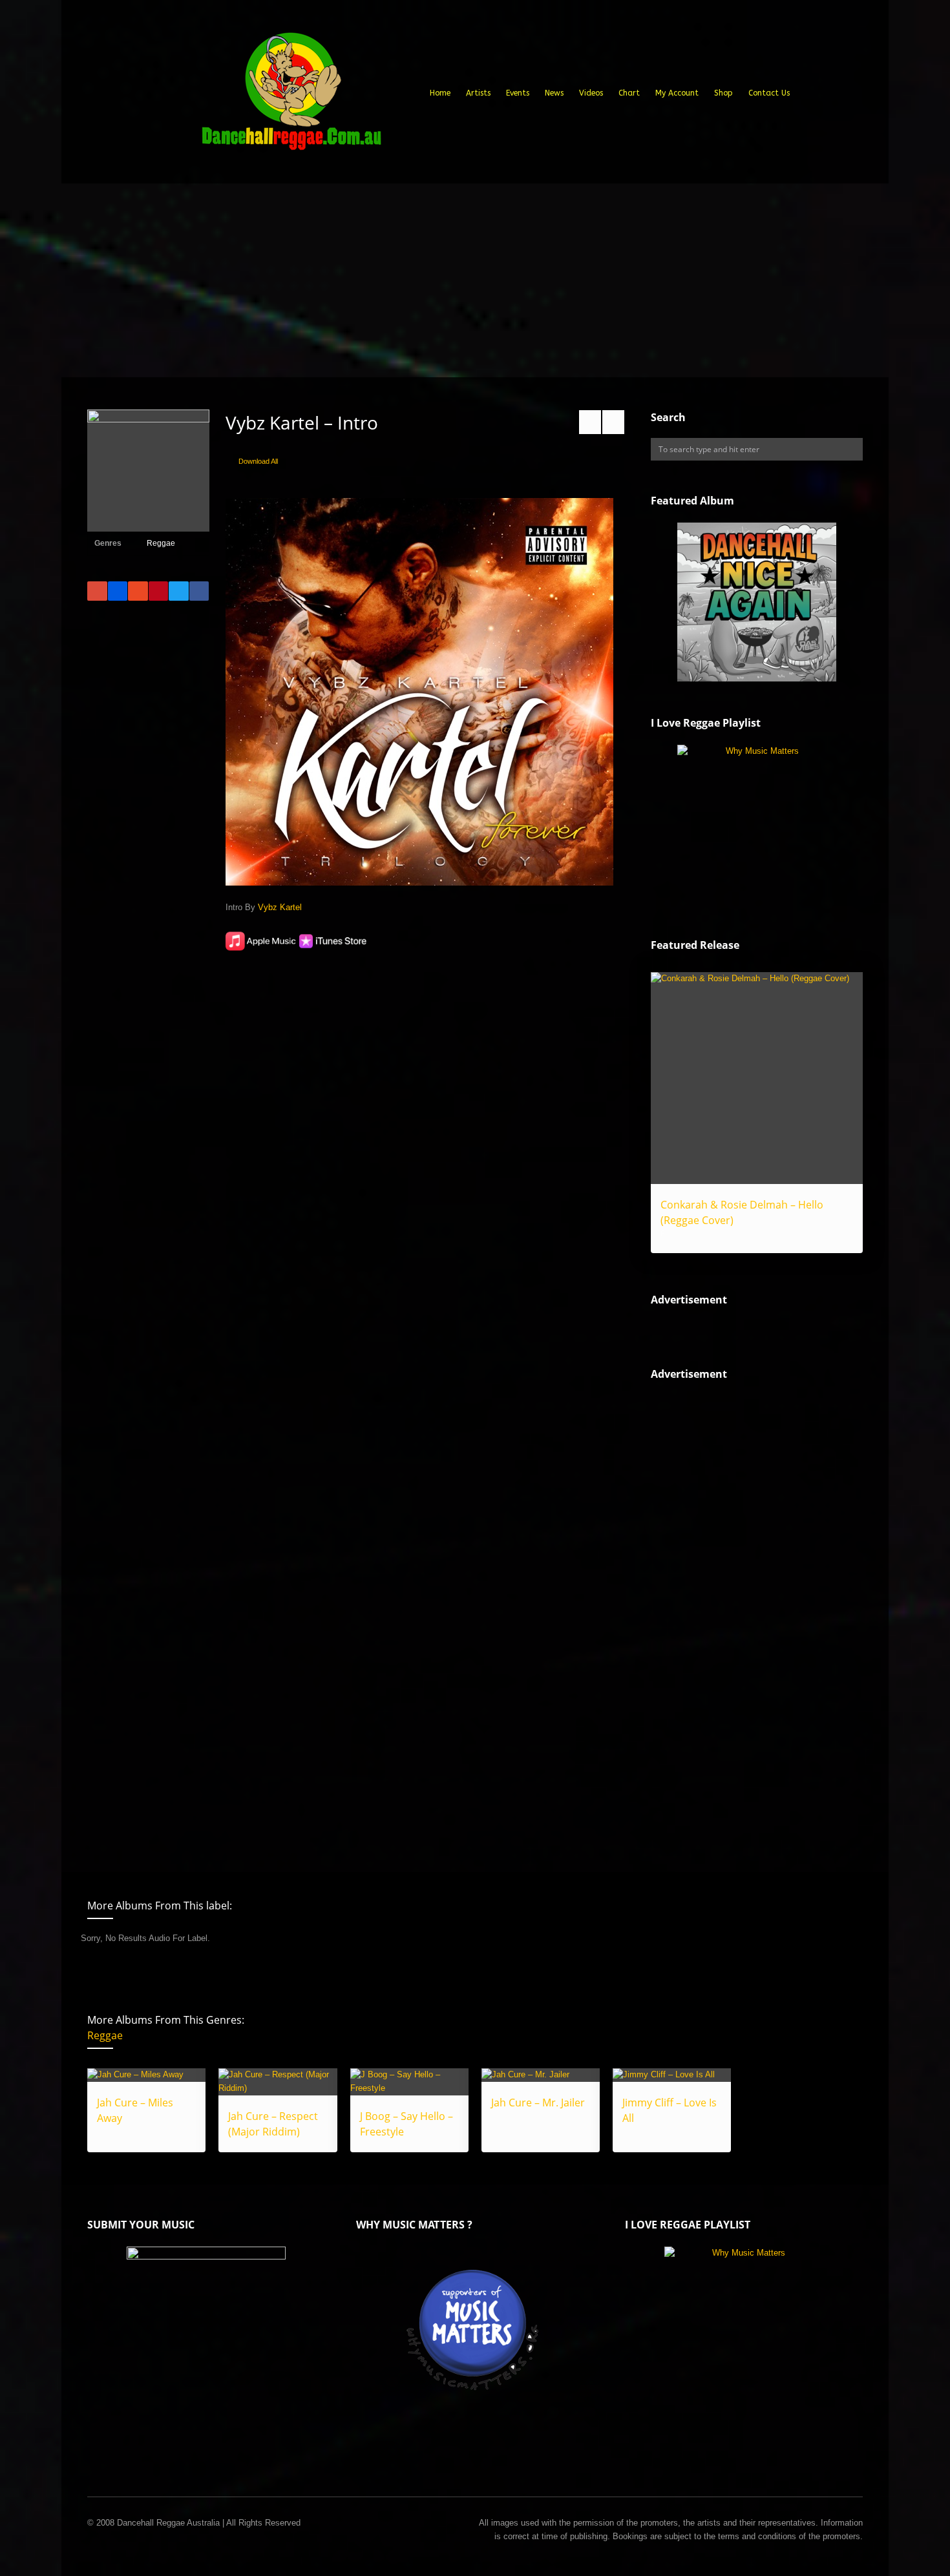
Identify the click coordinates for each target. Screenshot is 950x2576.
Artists (478, 93)
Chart (629, 93)
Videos (591, 93)
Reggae (161, 543)
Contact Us (769, 93)
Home (440, 93)
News (554, 93)
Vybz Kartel (280, 907)
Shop (723, 93)
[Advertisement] (475, 280)
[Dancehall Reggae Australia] (291, 96)
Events (518, 93)
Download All (258, 461)
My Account (677, 93)
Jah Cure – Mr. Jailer (538, 2103)
